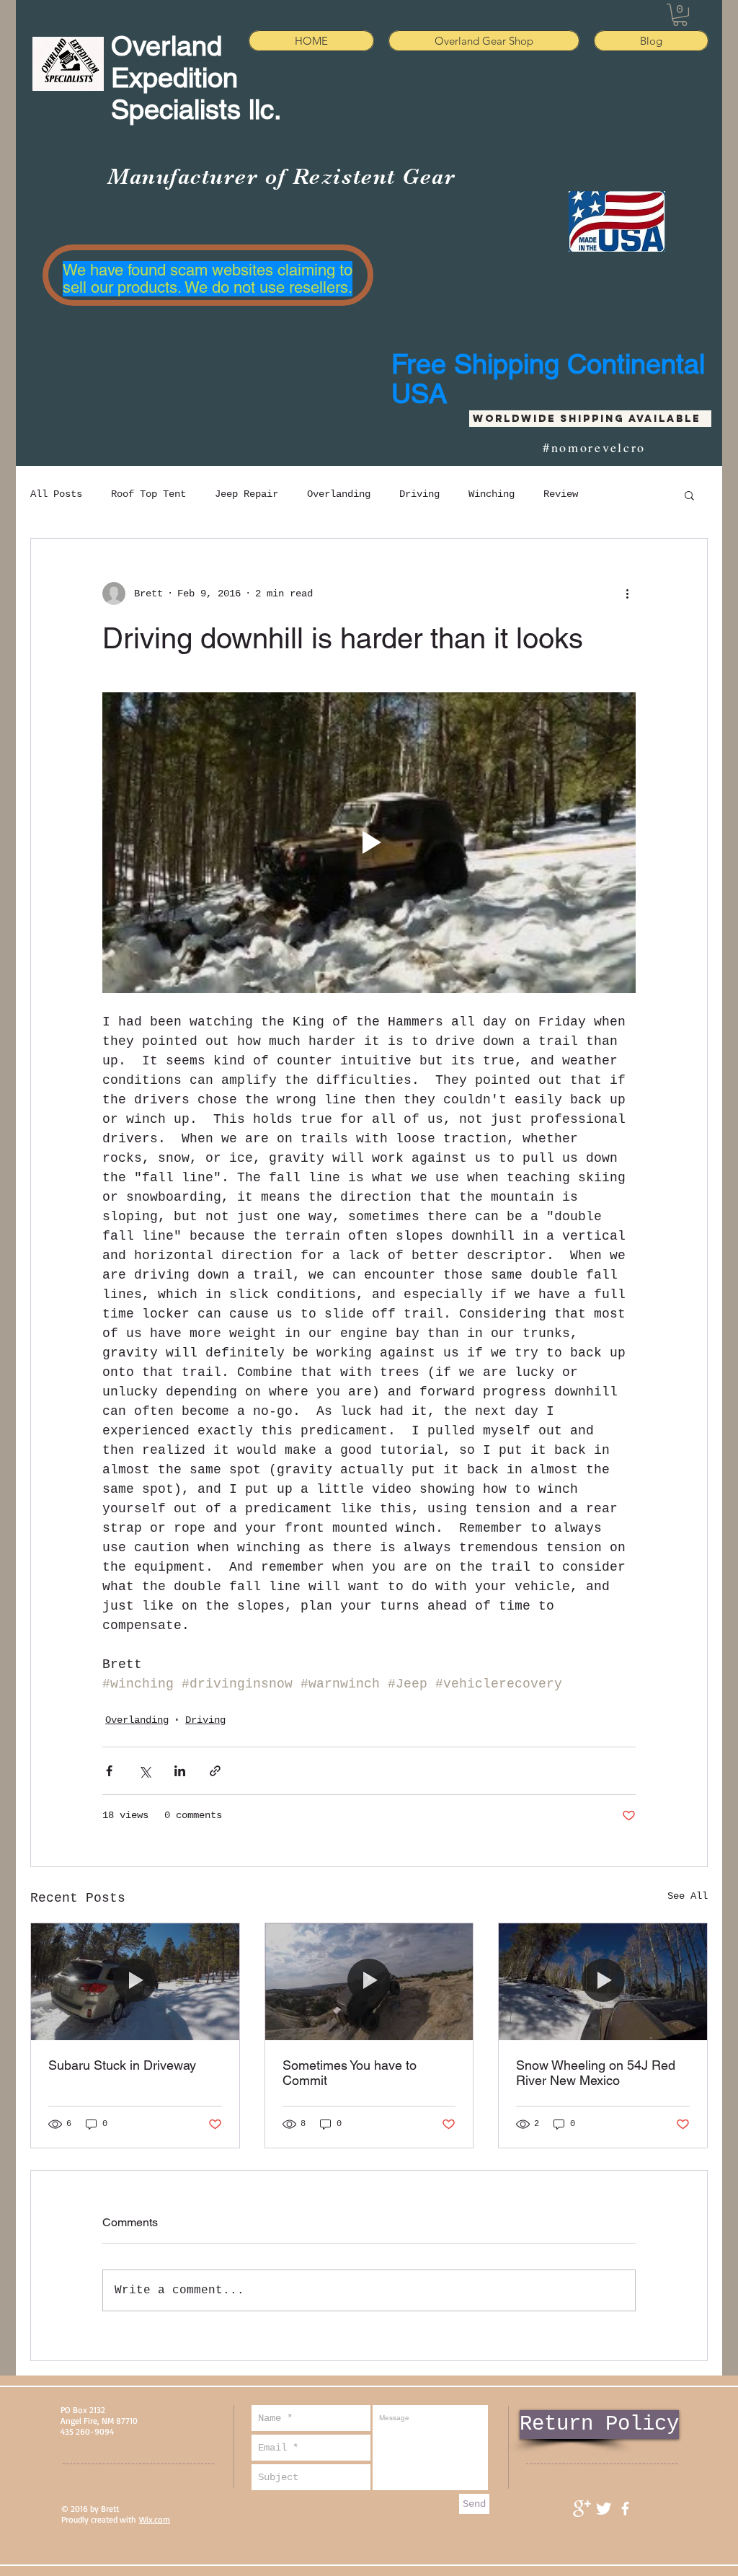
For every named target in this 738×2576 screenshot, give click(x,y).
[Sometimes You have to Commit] (369, 1982)
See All (688, 1896)
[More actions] (627, 594)
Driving (419, 494)
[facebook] (625, 2509)
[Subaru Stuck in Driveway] (135, 1982)
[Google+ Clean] (582, 2509)
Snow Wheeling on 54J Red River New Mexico (596, 2073)
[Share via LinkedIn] (180, 1771)
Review (561, 494)
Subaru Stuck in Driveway (122, 2065)
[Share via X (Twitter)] (145, 1771)
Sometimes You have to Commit (350, 2073)
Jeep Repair (246, 494)
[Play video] (369, 842)
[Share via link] (215, 1771)
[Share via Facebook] (109, 1771)
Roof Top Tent (148, 494)
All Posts (56, 494)
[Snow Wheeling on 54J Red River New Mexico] (603, 1982)
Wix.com (155, 2519)
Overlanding (339, 494)
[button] (680, 15)
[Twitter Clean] (604, 2509)
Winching (492, 494)
